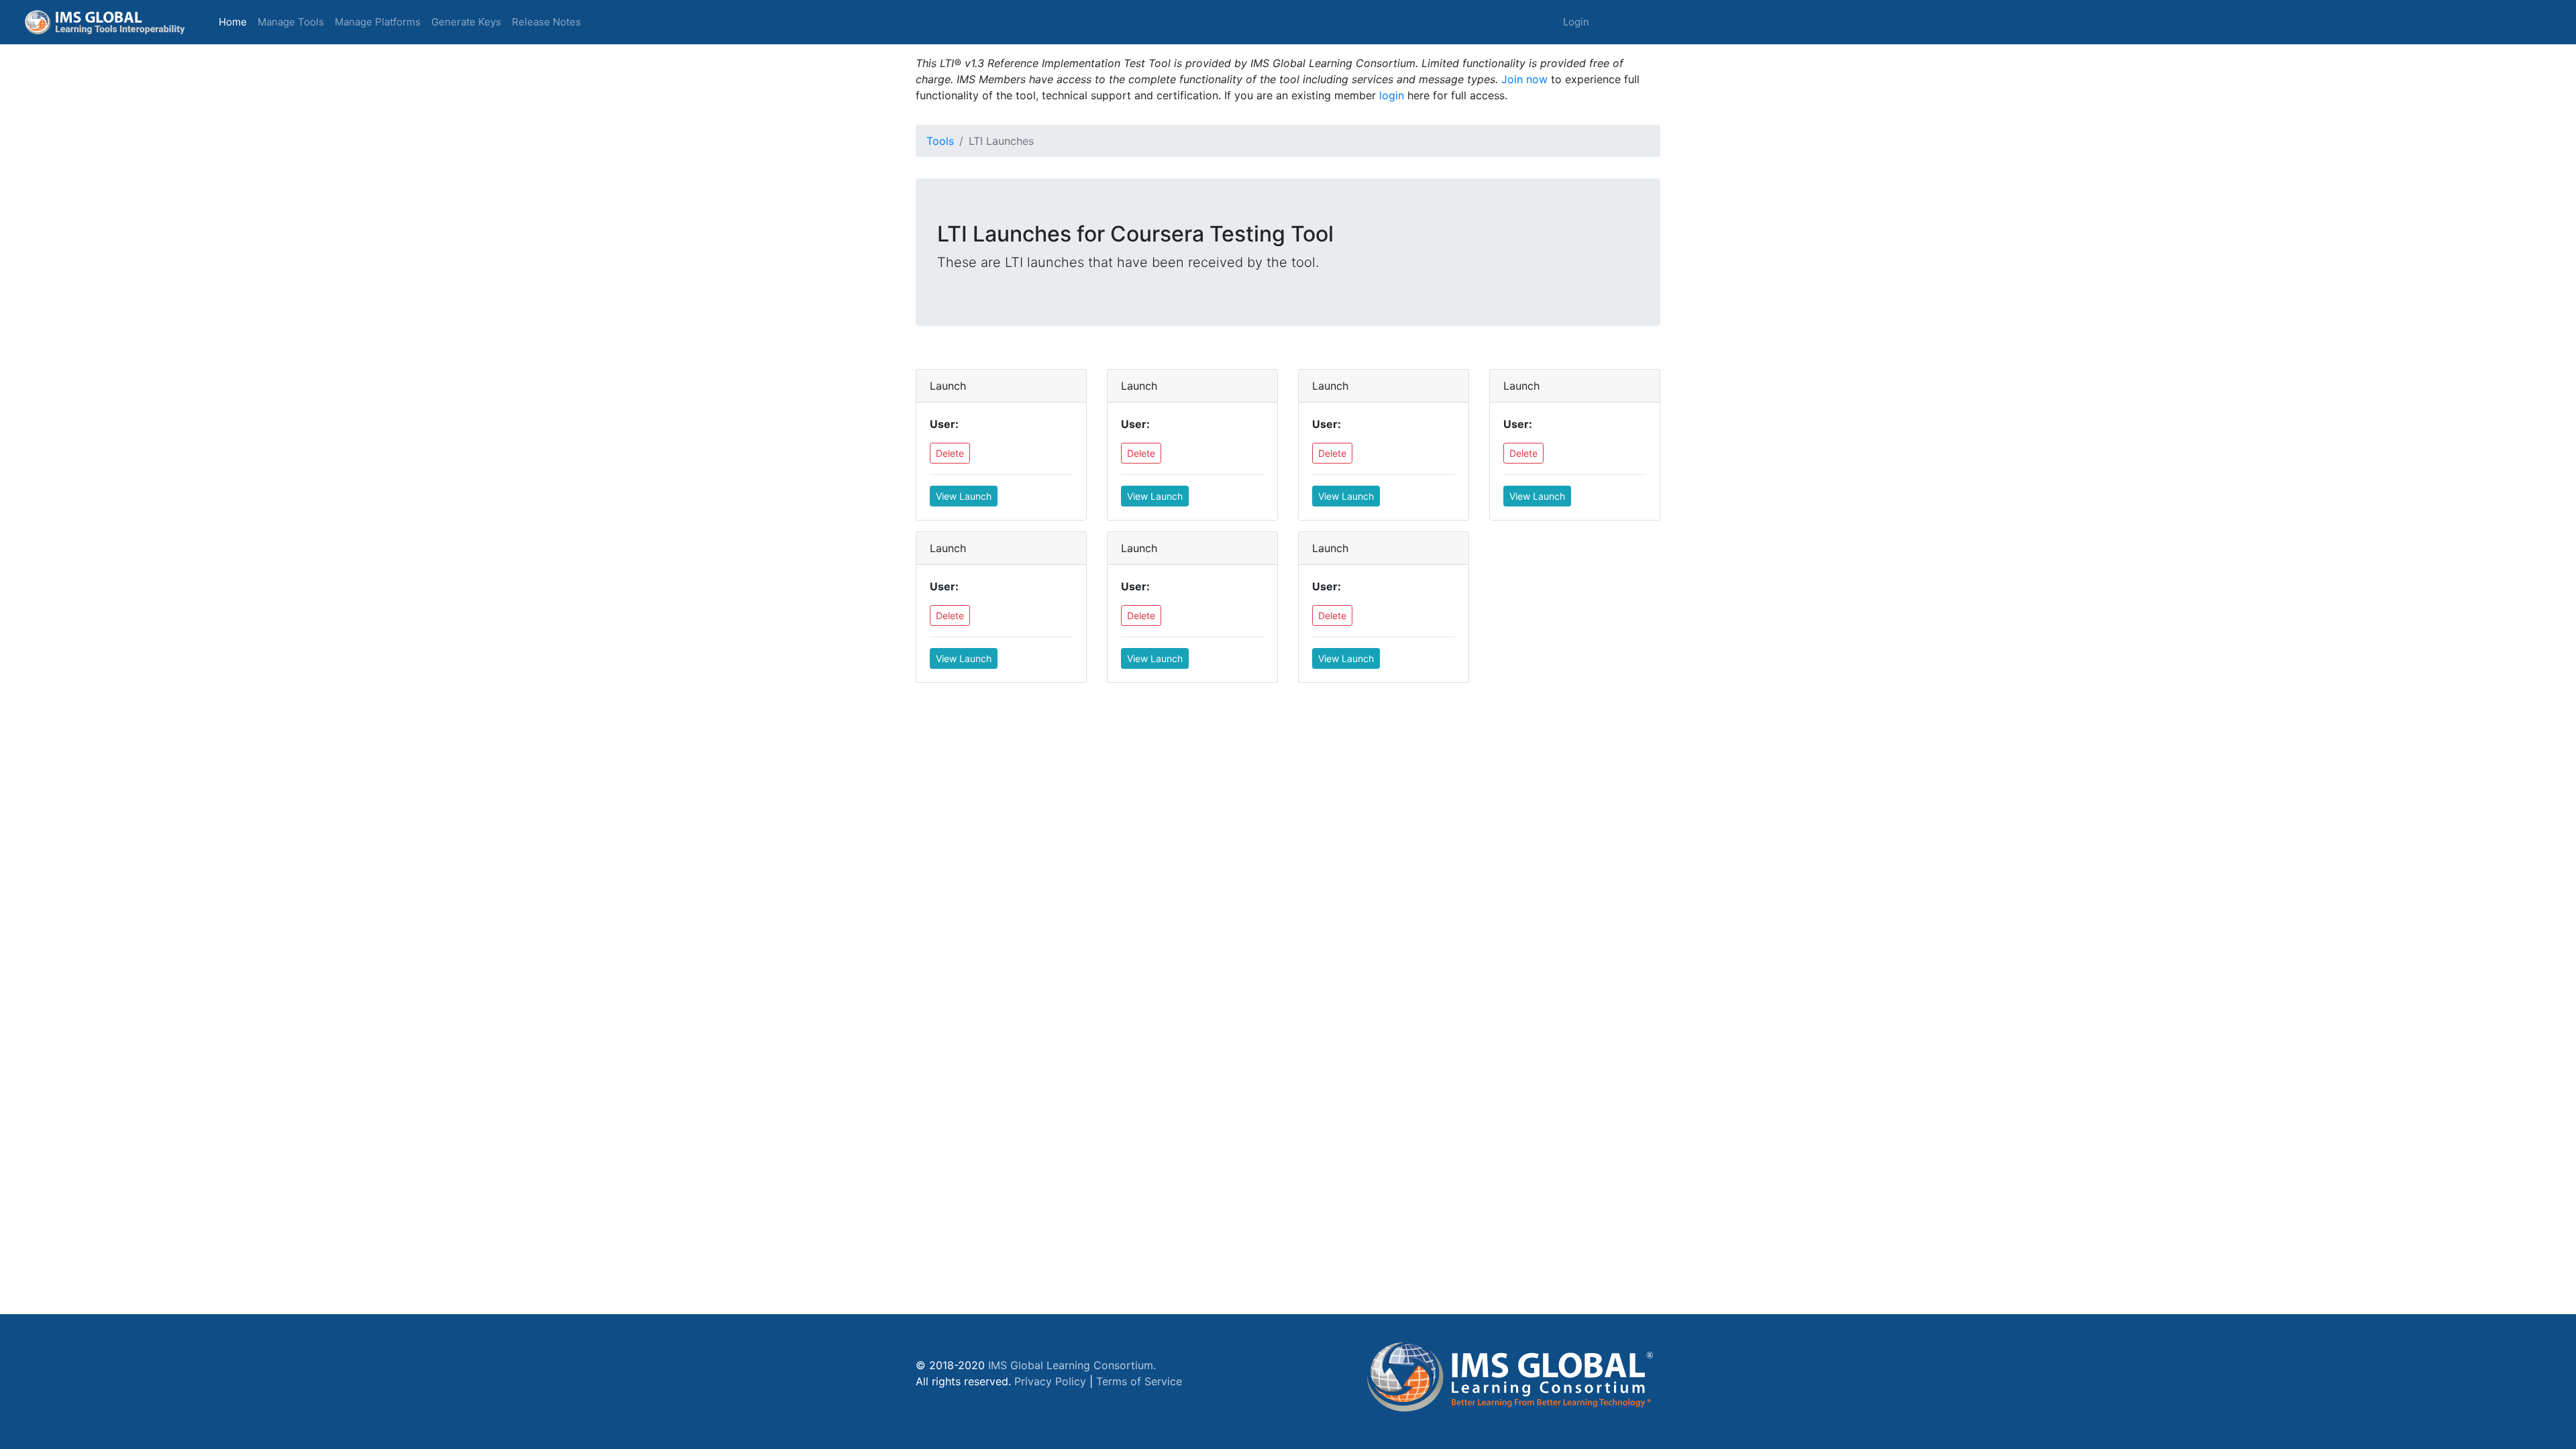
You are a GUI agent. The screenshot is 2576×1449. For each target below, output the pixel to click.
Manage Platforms (378, 22)
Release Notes (546, 22)
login (1392, 95)
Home (235, 21)
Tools (940, 141)
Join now (1524, 79)
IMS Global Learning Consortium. (1072, 1365)
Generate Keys (466, 22)
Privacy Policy (1050, 1381)
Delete (950, 453)
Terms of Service (1139, 1381)
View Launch (964, 496)
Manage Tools (291, 22)
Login (1576, 22)
